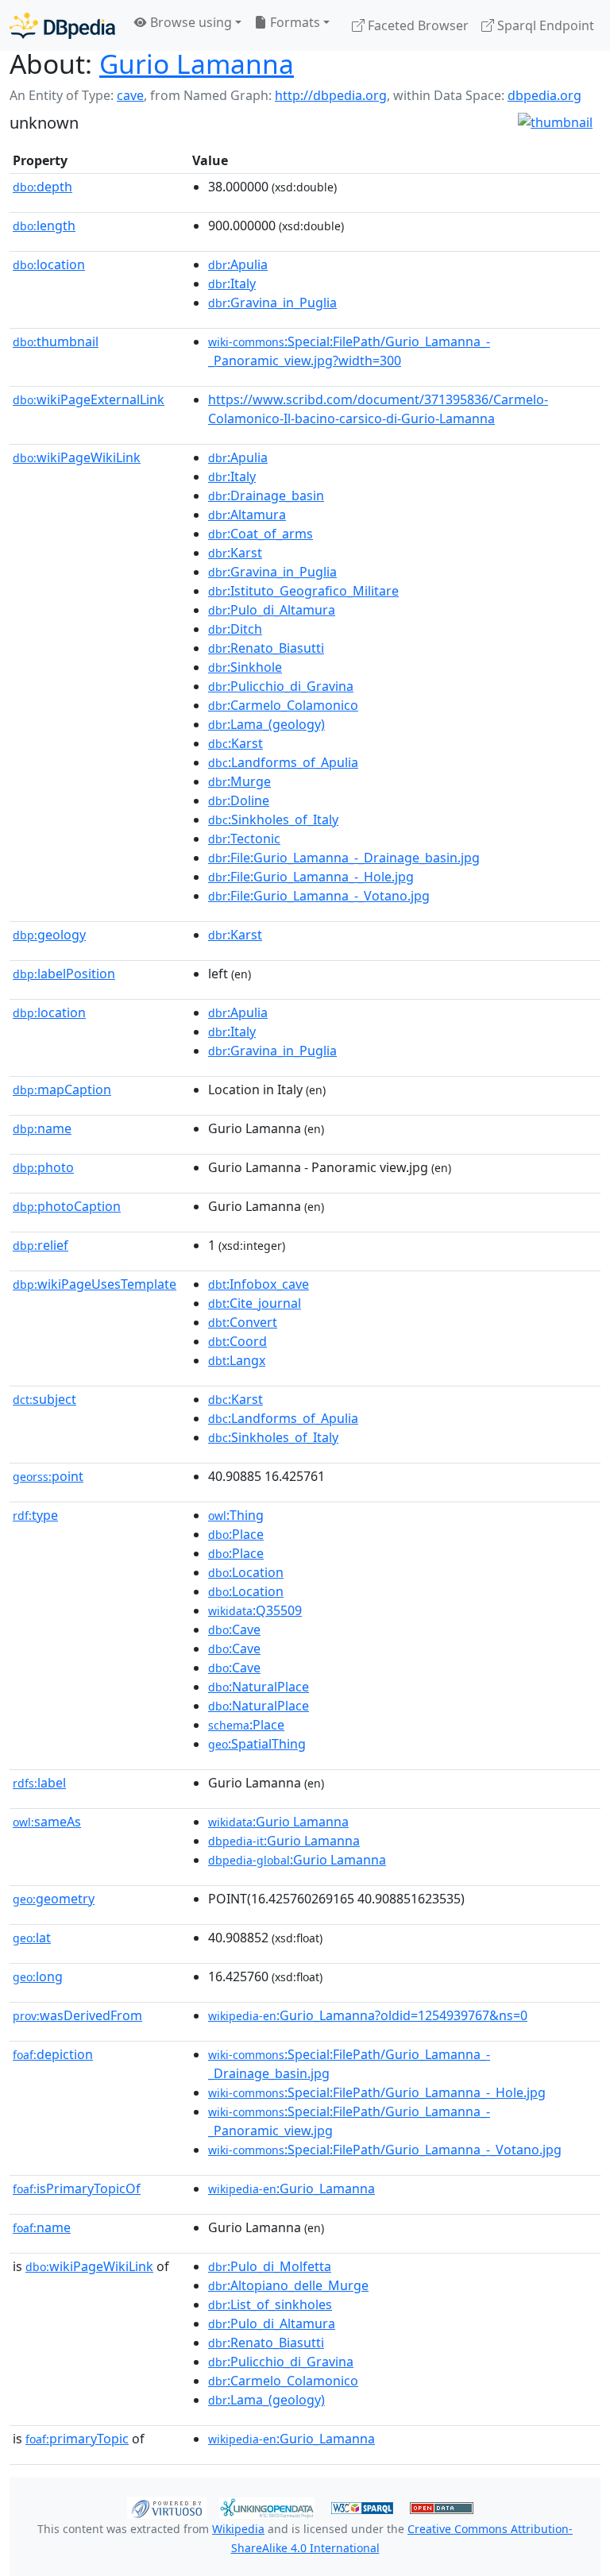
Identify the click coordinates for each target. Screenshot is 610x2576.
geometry (54, 1899)
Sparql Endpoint (544, 25)
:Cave (234, 1629)
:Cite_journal (255, 1303)
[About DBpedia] (62, 25)
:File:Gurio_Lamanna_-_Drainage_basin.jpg (344, 858)
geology (49, 935)
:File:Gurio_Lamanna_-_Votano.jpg (319, 896)
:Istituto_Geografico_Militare (303, 591)
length (44, 226)
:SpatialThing (257, 1744)
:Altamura (247, 515)
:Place (236, 1534)
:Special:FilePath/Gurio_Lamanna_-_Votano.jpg (385, 2150)
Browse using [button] (189, 22)
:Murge (239, 781)
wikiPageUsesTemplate (95, 1284)
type (35, 1515)
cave (130, 95)
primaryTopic (77, 2439)
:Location (246, 1572)
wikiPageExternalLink (89, 399)
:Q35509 (255, 1610)
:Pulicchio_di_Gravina (281, 686)
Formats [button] (293, 22)
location (49, 264)
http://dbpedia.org (331, 95)
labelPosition (64, 974)
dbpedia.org (544, 95)
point (48, 1476)
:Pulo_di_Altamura (272, 610)
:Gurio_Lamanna (291, 2188)
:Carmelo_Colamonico (283, 705)
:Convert (243, 1322)
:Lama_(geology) (266, 724)
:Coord (237, 1341)
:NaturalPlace (259, 1687)
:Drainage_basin (266, 496)
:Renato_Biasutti (266, 648)
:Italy (232, 283)
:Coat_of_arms (261, 534)
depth (42, 187)
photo (43, 1167)
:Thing (236, 1515)
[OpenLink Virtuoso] (167, 2507)
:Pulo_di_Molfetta (270, 2266)
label (39, 1783)
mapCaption (62, 1089)
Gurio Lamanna (197, 64)
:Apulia (238, 264)
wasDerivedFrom (77, 2015)
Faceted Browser (417, 25)
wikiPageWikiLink (77, 457)
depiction (53, 2054)
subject (44, 1399)
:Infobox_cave (259, 1284)
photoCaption (67, 1206)
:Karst (235, 553)
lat (32, 1938)
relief (41, 1245)
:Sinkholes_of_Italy (273, 819)
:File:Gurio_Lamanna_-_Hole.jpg (311, 877)
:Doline (239, 800)
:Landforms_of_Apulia (283, 762)
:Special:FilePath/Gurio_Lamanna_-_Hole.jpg (377, 2092)
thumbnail (56, 341)
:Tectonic (244, 839)
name (42, 1128)
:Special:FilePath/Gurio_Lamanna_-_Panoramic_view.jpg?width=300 (349, 351)
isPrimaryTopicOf (77, 2188)
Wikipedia (238, 2529)
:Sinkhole (245, 667)
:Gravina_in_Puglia (272, 303)
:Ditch (235, 629)
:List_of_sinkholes (270, 2304)
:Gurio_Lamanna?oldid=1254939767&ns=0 (368, 2015)
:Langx (237, 1360)
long (38, 1976)
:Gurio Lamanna (278, 1822)
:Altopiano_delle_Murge (288, 2285)
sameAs (47, 1822)
